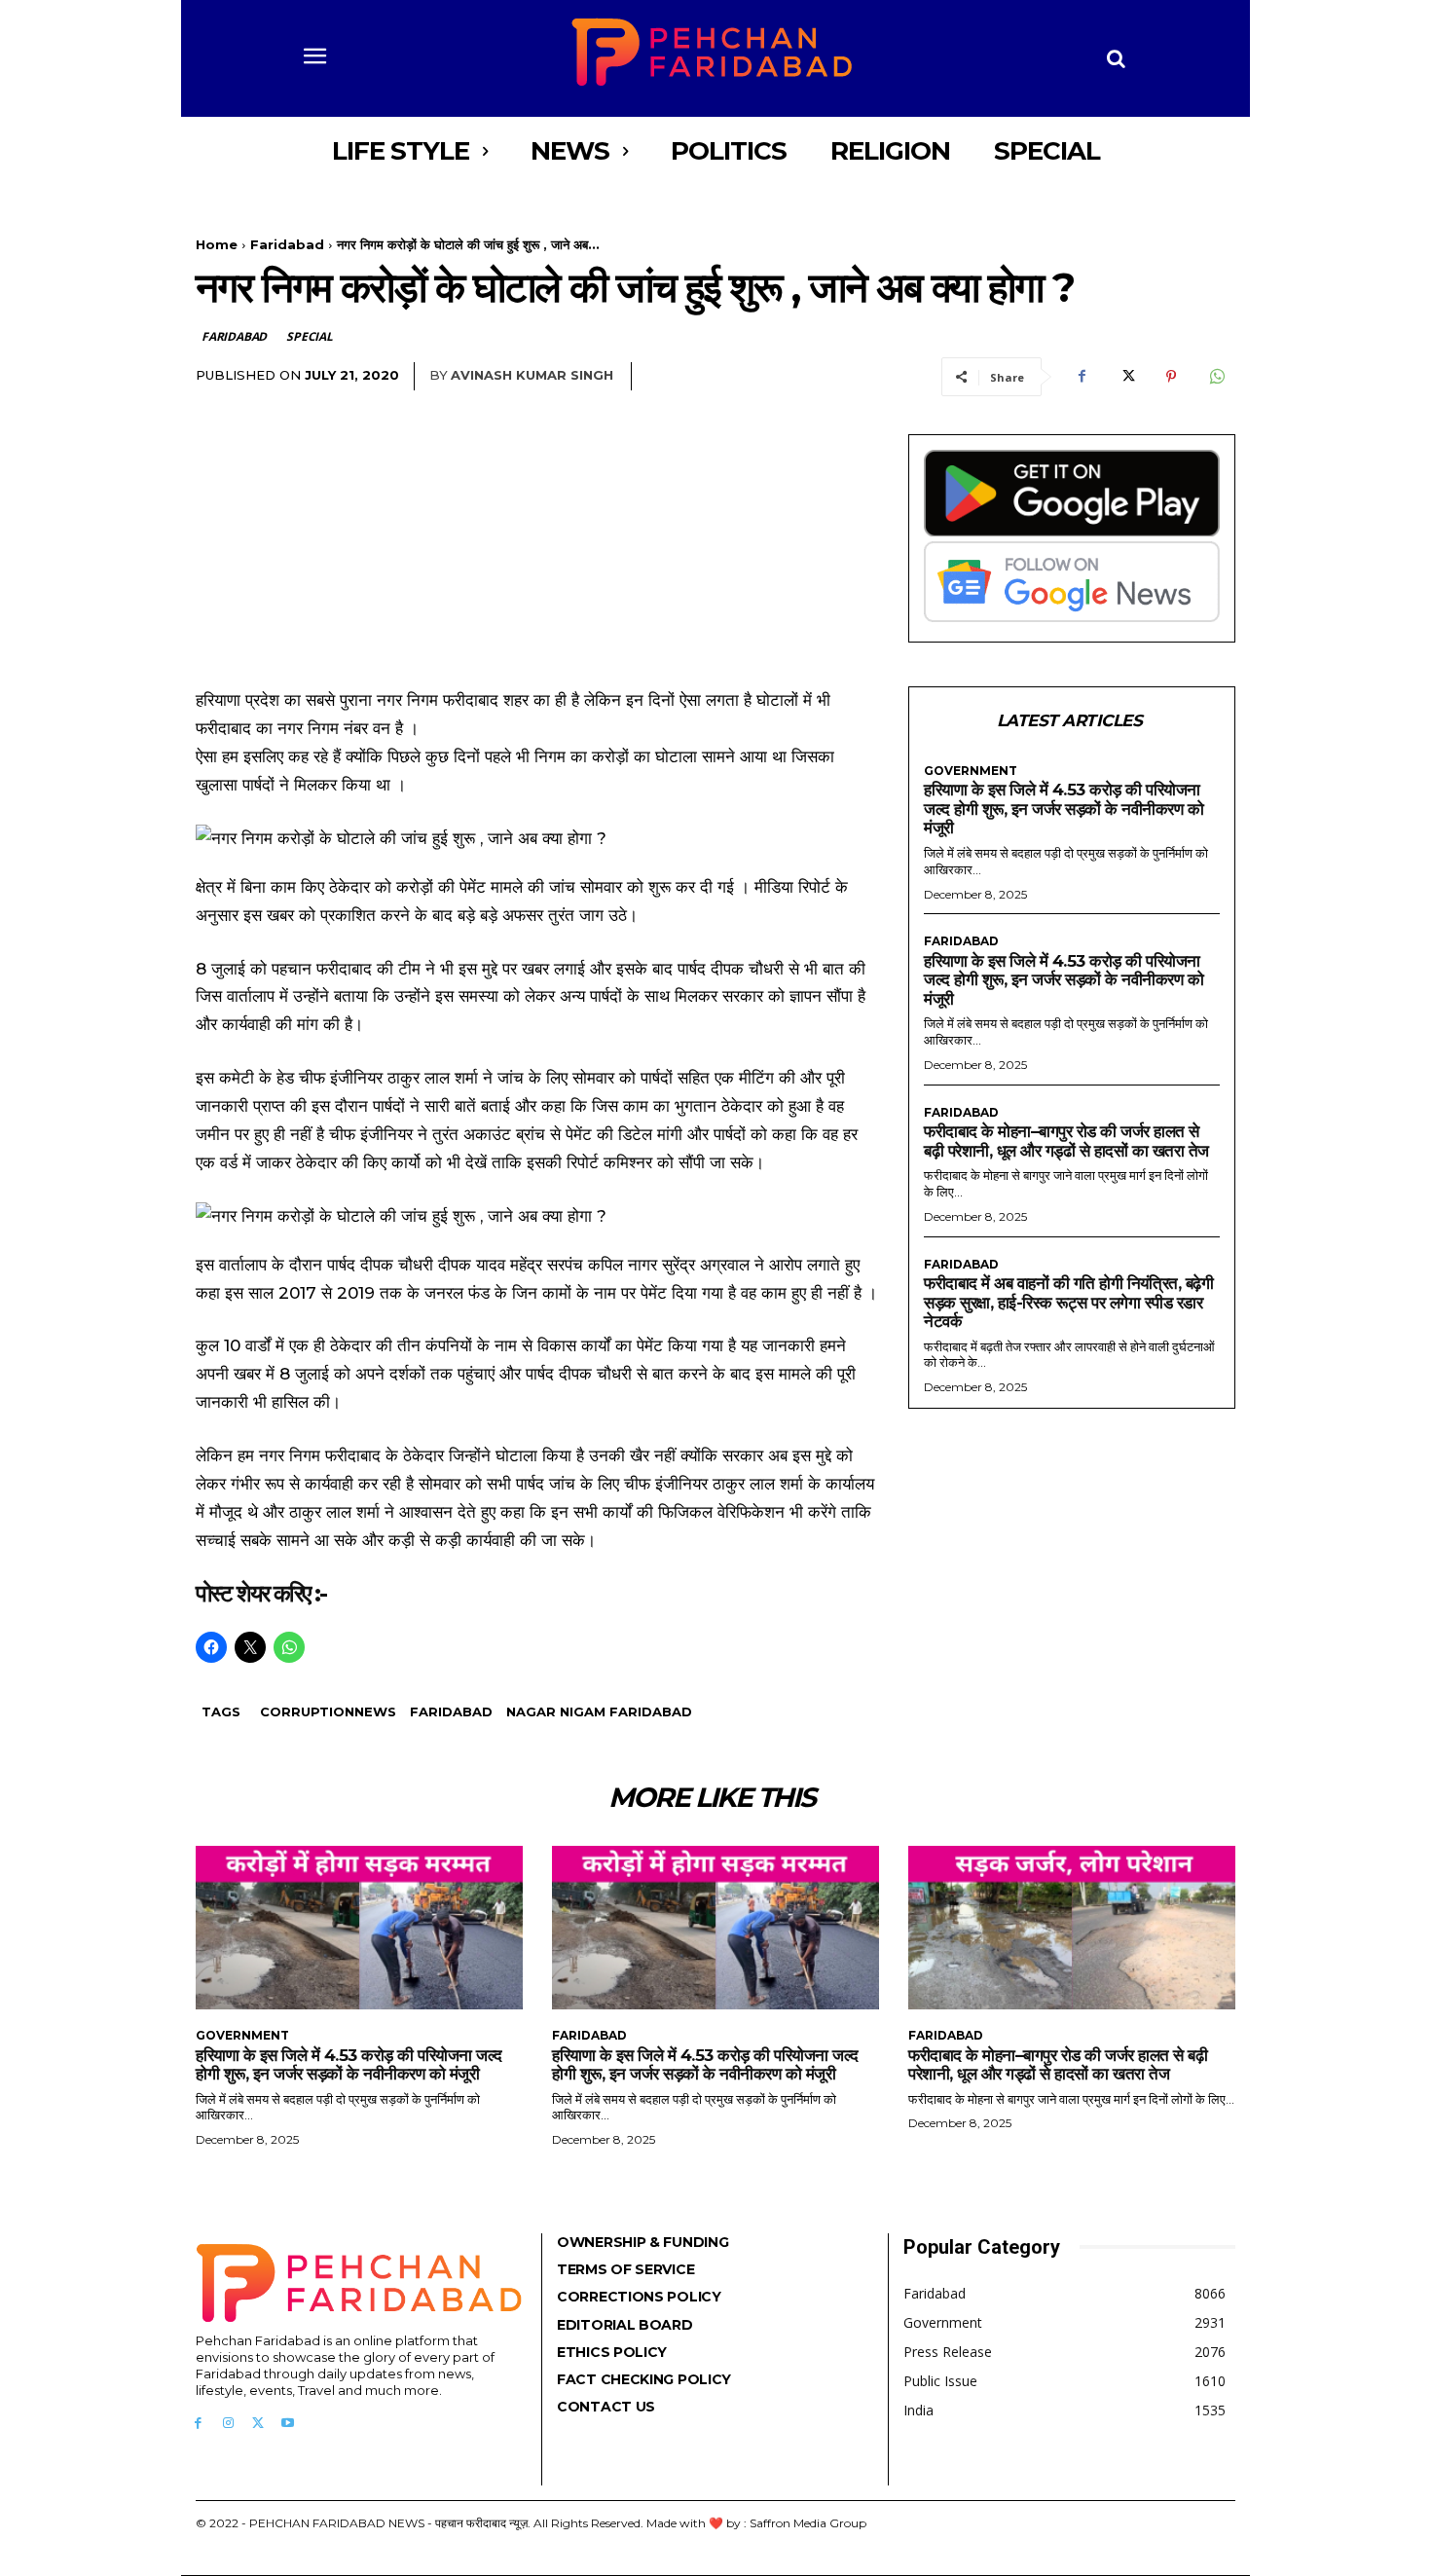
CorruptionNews (328, 1711)
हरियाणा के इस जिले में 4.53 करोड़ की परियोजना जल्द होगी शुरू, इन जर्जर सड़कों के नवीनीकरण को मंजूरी (1064, 809)
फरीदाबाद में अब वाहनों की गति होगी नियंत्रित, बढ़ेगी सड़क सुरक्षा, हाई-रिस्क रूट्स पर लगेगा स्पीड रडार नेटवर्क (1068, 1302)
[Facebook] (1082, 377)
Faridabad (287, 244)
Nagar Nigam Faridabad (599, 1711)
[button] (1117, 58)
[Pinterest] (1171, 377)
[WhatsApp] (1216, 377)
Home (217, 244)
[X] (1126, 377)
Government (971, 771)
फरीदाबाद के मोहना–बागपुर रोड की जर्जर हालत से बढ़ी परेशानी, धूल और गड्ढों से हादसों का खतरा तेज (1066, 1141)
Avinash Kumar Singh (532, 375)
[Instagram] (228, 2424)
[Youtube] (288, 2424)
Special (310, 336)
